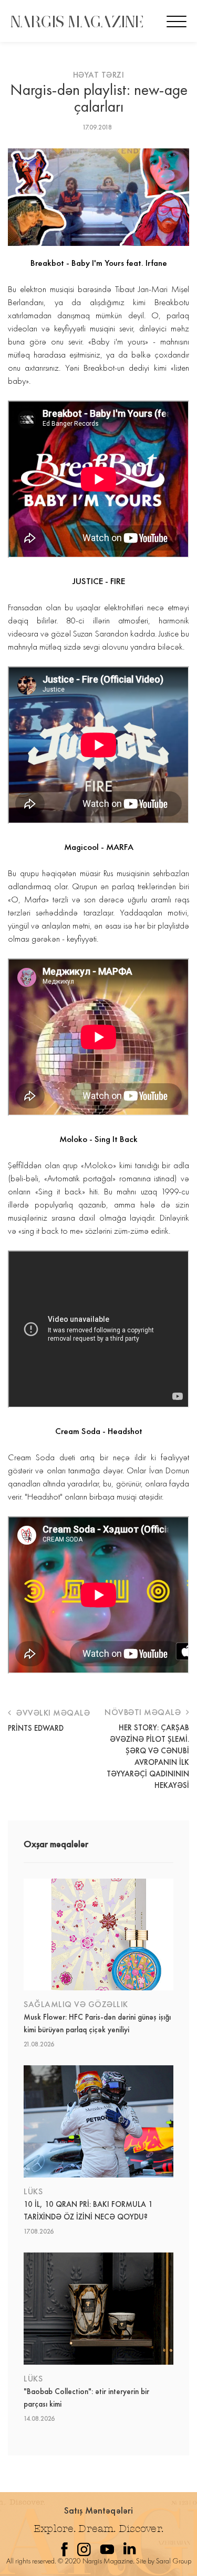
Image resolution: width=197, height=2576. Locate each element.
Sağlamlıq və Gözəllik (76, 2004)
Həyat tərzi (99, 75)
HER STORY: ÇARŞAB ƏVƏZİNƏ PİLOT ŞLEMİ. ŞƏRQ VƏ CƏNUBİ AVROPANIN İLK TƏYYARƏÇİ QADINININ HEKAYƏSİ (148, 1756)
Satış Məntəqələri (99, 2510)
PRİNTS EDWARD (36, 1728)
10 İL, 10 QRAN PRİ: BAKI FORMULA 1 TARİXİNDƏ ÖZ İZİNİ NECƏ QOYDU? (88, 2211)
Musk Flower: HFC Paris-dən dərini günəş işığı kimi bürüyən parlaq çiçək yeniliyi (97, 2023)
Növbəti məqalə (144, 1712)
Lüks (33, 2191)
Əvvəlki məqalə (52, 1713)
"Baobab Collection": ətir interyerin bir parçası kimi (86, 2398)
